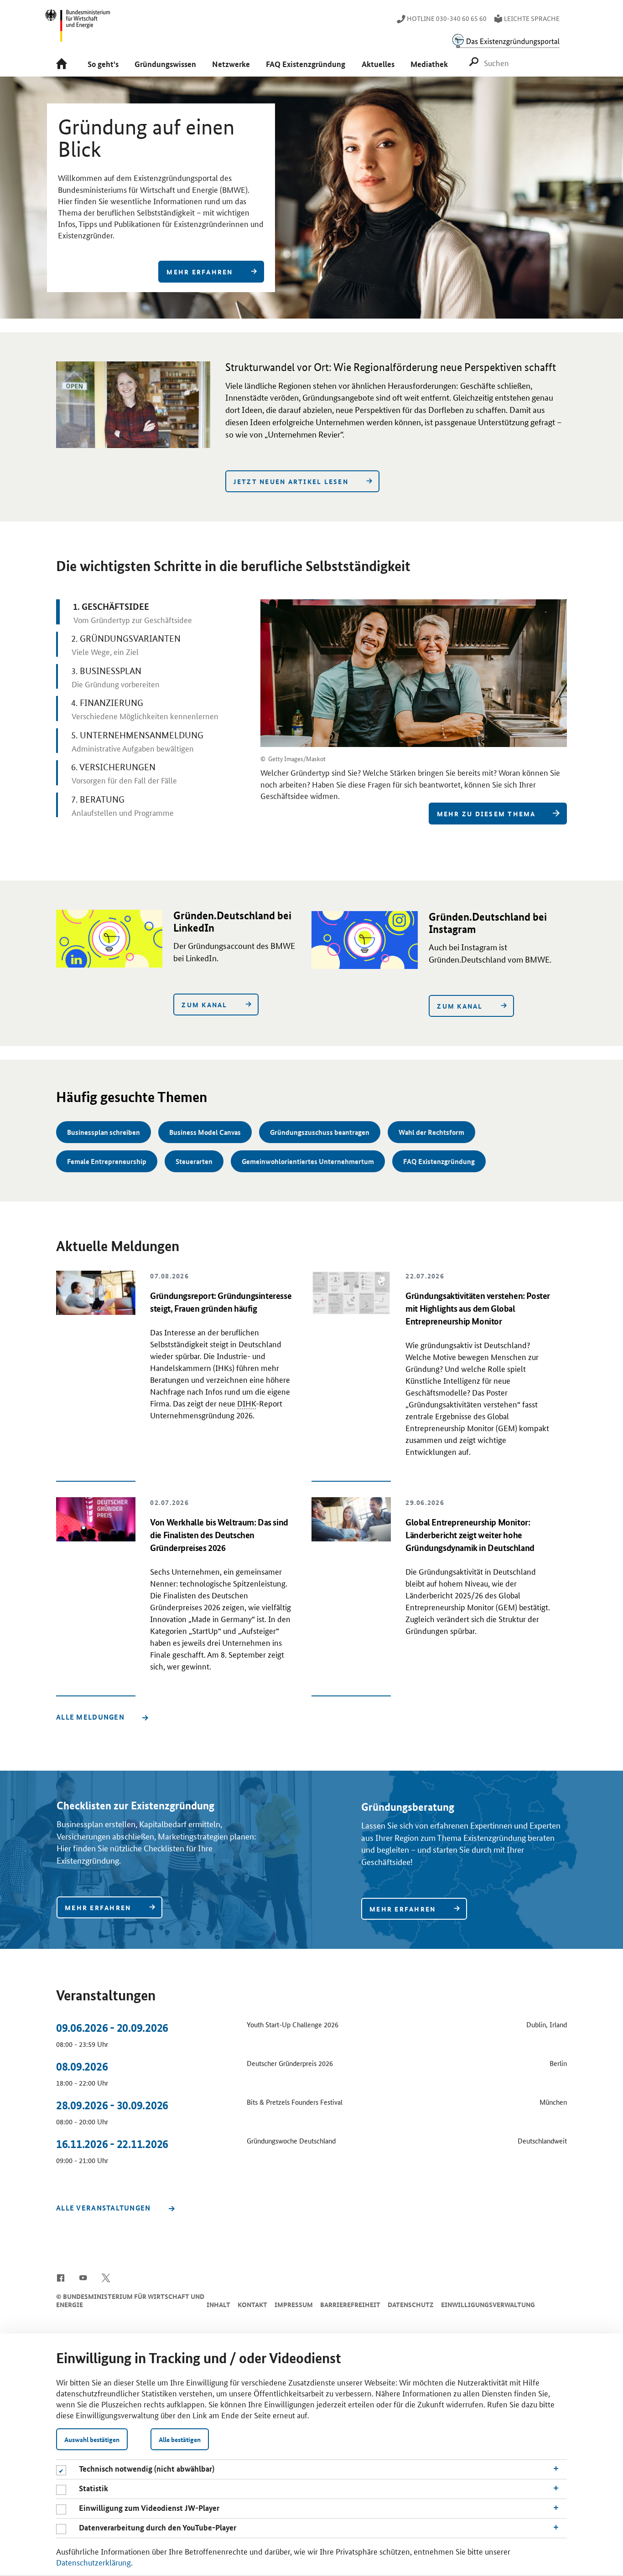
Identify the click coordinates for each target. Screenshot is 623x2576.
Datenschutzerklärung (93, 2562)
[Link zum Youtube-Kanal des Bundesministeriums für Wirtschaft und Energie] (83, 2277)
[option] (311, 198)
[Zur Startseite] (64, 64)
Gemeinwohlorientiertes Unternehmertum (308, 1161)
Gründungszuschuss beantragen (320, 1132)
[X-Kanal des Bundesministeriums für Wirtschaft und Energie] (106, 2277)
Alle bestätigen (180, 2439)
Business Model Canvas (205, 1132)
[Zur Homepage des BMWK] (78, 30)
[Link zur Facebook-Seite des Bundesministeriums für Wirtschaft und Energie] (60, 2277)
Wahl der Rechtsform (431, 1132)
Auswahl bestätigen (92, 2439)
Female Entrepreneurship (107, 1161)
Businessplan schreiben (104, 1132)
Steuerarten (194, 1161)
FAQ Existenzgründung (439, 1161)
